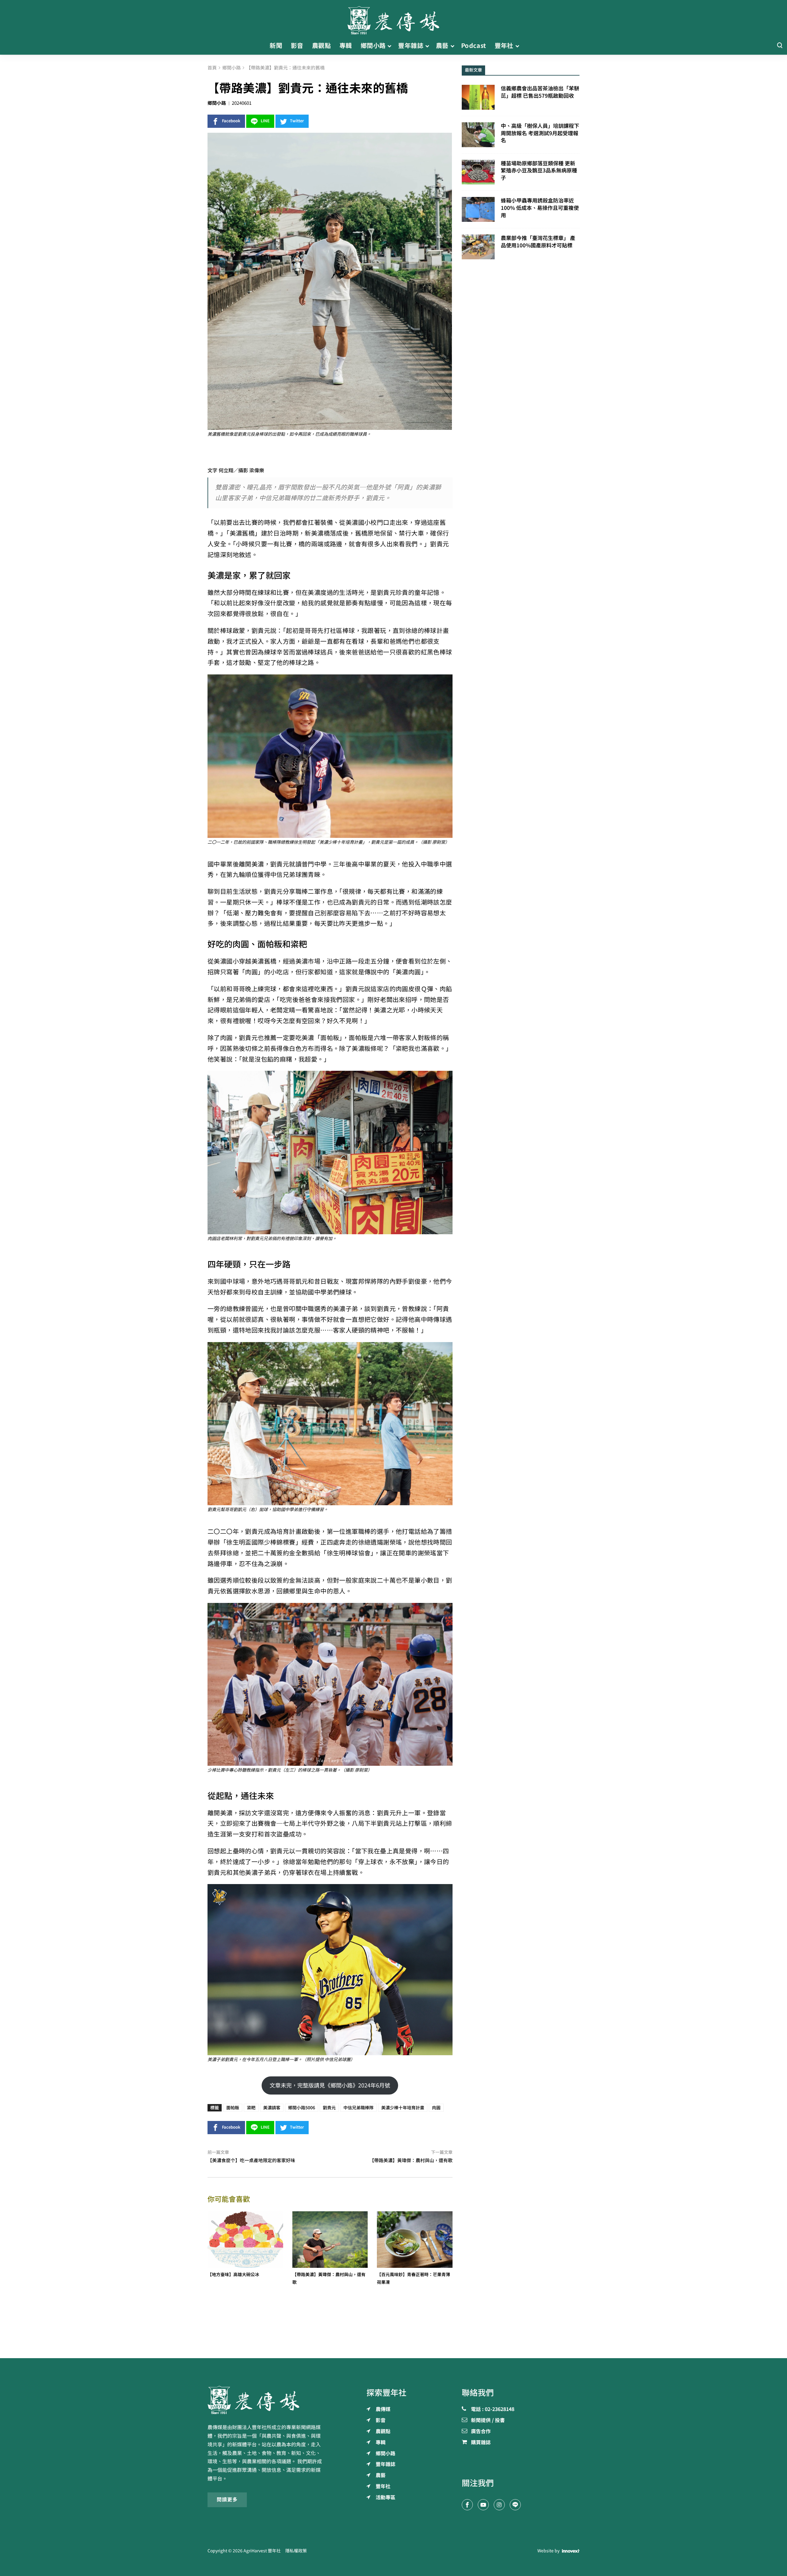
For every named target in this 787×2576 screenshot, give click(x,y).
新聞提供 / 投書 (488, 2421)
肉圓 (436, 2108)
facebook (231, 121)
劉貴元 (329, 2108)
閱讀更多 (227, 2499)
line (265, 121)
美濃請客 (272, 2108)
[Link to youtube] (483, 2505)
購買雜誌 (481, 2443)
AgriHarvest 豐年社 (262, 2551)
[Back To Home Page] (266, 2400)
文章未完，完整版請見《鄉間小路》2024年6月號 (330, 2085)
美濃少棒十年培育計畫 (403, 2108)
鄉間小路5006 (302, 2108)
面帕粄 (233, 2108)
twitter (297, 121)
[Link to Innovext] (571, 2551)
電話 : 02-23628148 (493, 2409)
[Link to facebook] (467, 2505)
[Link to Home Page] (393, 18)
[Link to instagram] (499, 2505)
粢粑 (251, 2108)
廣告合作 (481, 2432)
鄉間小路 (217, 103)
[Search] (780, 46)
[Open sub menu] (389, 46)
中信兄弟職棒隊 (358, 2108)
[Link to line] (515, 2505)
